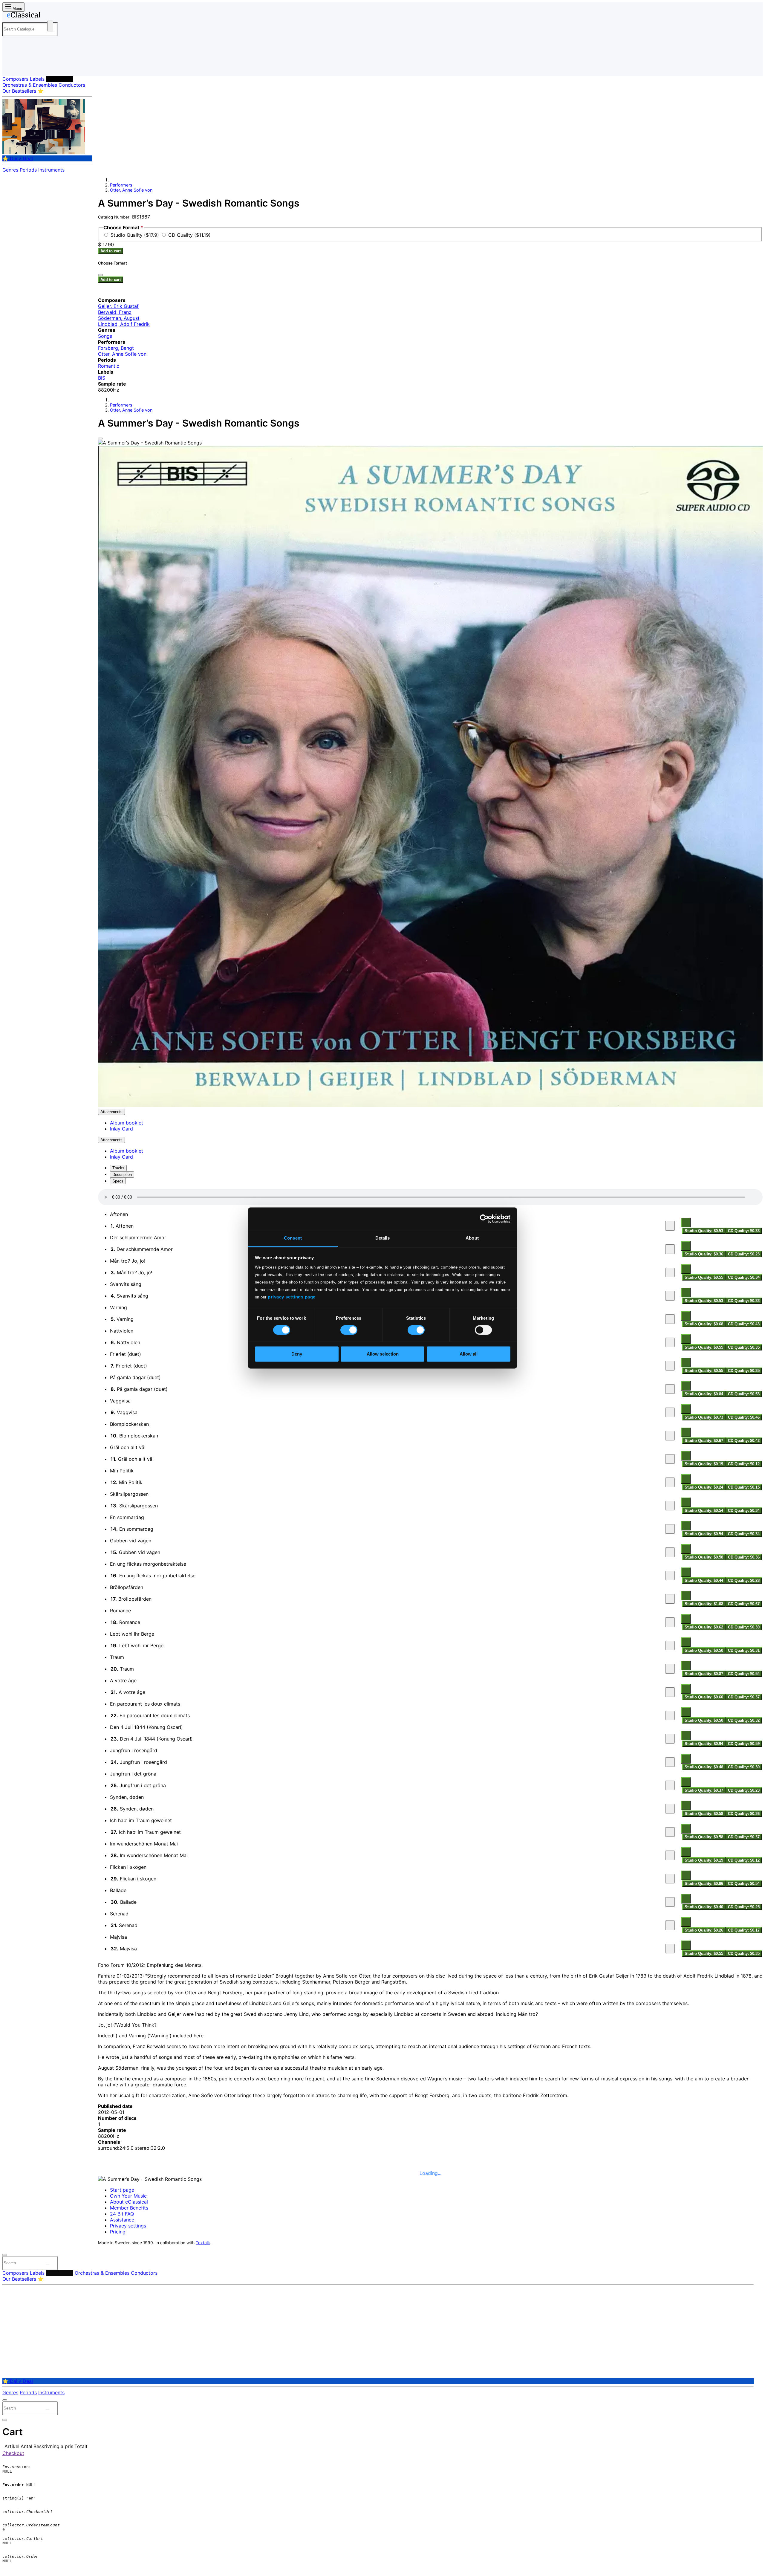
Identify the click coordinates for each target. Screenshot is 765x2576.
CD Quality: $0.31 (744, 1650)
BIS (102, 378)
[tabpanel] (430, 1573)
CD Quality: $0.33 (744, 1231)
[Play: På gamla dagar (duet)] (670, 1389)
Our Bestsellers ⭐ (23, 91)
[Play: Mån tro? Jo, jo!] (670, 1272)
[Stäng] (100, 275)
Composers (15, 79)
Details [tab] (383, 1238)
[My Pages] (13, 67)
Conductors (72, 85)
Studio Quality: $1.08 (704, 1604)
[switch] (349, 1330)
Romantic (109, 366)
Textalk (203, 2243)
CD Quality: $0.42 (744, 1441)
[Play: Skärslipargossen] (670, 1506)
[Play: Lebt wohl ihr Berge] (670, 1645)
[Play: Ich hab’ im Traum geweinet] (670, 1832)
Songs (105, 336)
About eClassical (129, 2202)
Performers (60, 79)
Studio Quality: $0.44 (704, 1580)
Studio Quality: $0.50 (704, 1650)
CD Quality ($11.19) (189, 235)
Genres (10, 170)
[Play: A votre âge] (670, 1692)
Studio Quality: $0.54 (704, 1511)
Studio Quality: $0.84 (704, 1394)
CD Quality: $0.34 (744, 1277)
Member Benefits (129, 2208)
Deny (297, 1354)
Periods (28, 170)
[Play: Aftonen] (670, 1226)
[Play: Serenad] (670, 1925)
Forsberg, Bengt (116, 348)
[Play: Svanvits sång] (670, 1296)
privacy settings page (292, 1297)
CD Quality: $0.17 (744, 1930)
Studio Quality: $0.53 (704, 1231)
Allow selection (383, 1354)
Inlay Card (121, 1129)
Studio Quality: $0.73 (704, 1417)
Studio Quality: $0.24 (704, 1487)
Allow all (469, 1354)
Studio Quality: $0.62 (704, 1627)
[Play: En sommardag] (670, 1529)
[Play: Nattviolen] (670, 1342)
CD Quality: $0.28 (744, 1580)
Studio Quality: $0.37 (704, 1790)
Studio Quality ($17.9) (136, 235)
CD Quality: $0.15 (744, 1487)
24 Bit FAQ (122, 2214)
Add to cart (111, 251)
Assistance (122, 2220)
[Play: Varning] (670, 1319)
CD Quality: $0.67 (744, 1604)
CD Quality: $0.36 (744, 1557)
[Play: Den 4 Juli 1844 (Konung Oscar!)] (670, 1739)
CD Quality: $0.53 (744, 1394)
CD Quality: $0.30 (744, 1767)
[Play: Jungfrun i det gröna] (670, 1785)
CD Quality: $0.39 (744, 1627)
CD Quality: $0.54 (744, 1674)
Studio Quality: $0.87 (704, 1674)
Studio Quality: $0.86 (704, 1884)
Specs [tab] (118, 1181)
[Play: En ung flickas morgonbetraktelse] (670, 1576)
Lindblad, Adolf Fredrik (124, 324)
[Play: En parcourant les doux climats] (670, 1715)
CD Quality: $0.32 (744, 1720)
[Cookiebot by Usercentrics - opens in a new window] (484, 1219)
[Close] (100, 438)
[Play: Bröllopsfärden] (670, 1599)
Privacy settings (128, 2226)
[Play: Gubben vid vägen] (670, 1552)
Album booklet (127, 1123)
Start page (122, 2190)
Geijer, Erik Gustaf (118, 306)
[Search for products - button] (50, 26)
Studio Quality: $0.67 (704, 1441)
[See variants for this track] (686, 1223)
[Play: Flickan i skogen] (670, 1879)
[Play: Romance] (670, 1622)
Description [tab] (122, 1175)
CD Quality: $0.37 (744, 1697)
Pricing (118, 2232)
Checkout (13, 2453)
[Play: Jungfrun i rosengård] (670, 1762)
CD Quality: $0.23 (744, 1254)
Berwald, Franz (115, 312)
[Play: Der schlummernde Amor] (670, 1249)
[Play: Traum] (670, 1669)
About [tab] (472, 1238)
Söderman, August (119, 318)
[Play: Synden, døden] (670, 1809)
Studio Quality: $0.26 (704, 1930)
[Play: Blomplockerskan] (670, 1436)
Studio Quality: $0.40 (704, 1907)
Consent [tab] (293, 1238)
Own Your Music (128, 2196)
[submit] (48, 2264)
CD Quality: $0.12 (744, 1464)
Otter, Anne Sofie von (131, 190)
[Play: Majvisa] (670, 1949)
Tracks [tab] (118, 1168)
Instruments (51, 170)
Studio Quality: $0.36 (704, 1254)
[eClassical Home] (50, 16)
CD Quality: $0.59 (744, 1744)
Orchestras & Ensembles (30, 85)
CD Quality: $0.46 (744, 1417)
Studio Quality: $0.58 (704, 1557)
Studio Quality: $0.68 (704, 1324)
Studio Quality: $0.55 (704, 1277)
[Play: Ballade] (670, 1902)
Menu (17, 9)
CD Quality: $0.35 (744, 1347)
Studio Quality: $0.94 (704, 1744)
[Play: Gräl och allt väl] (670, 1459)
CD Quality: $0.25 (744, 1907)
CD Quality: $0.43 (744, 1324)
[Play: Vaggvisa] (670, 1412)
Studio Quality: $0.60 (704, 1697)
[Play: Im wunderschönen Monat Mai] (670, 1855)
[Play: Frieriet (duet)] (670, 1366)
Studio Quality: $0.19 (704, 1464)
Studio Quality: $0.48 (704, 1767)
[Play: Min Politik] (670, 1482)
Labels (37, 79)
